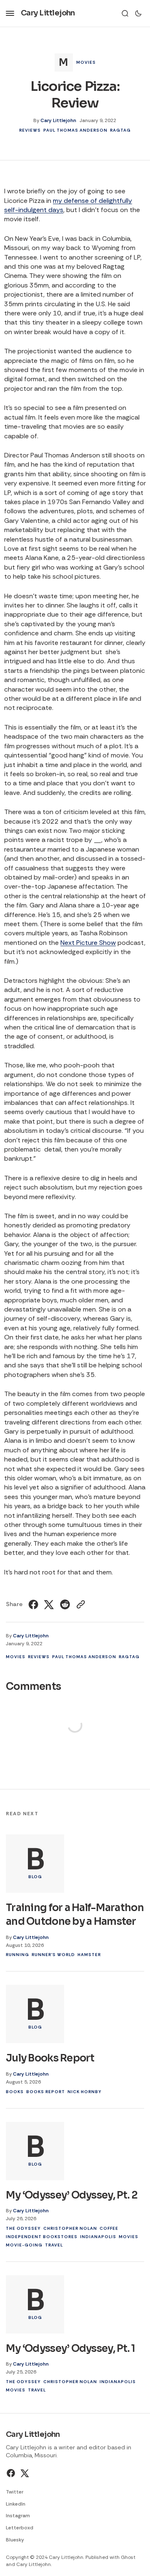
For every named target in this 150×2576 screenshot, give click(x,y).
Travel (54, 2245)
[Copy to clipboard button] (80, 1604)
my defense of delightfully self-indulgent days (68, 205)
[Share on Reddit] (65, 1604)
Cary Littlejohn (58, 120)
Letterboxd (20, 2528)
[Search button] (125, 13)
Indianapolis (98, 2237)
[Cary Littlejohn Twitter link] (24, 2473)
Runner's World (53, 1955)
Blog (35, 1877)
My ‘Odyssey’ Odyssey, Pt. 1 (71, 2349)
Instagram (18, 2516)
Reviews (30, 130)
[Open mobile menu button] (10, 13)
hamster (89, 1955)
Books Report (46, 2092)
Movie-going (24, 2245)
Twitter (15, 2492)
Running (17, 1955)
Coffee (109, 2228)
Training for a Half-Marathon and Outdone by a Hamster (75, 1915)
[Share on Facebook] (34, 1604)
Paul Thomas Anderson (75, 130)
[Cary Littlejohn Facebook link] (12, 2473)
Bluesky (15, 2540)
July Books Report (50, 2058)
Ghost (128, 2557)
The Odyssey (23, 2228)
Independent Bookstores (42, 2237)
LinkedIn (16, 2504)
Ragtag (120, 130)
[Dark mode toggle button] (138, 13)
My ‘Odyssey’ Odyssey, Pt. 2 (72, 2195)
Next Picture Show (88, 943)
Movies (86, 62)
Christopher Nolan (70, 2228)
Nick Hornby (85, 2092)
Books (15, 2092)
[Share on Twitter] (49, 1604)
